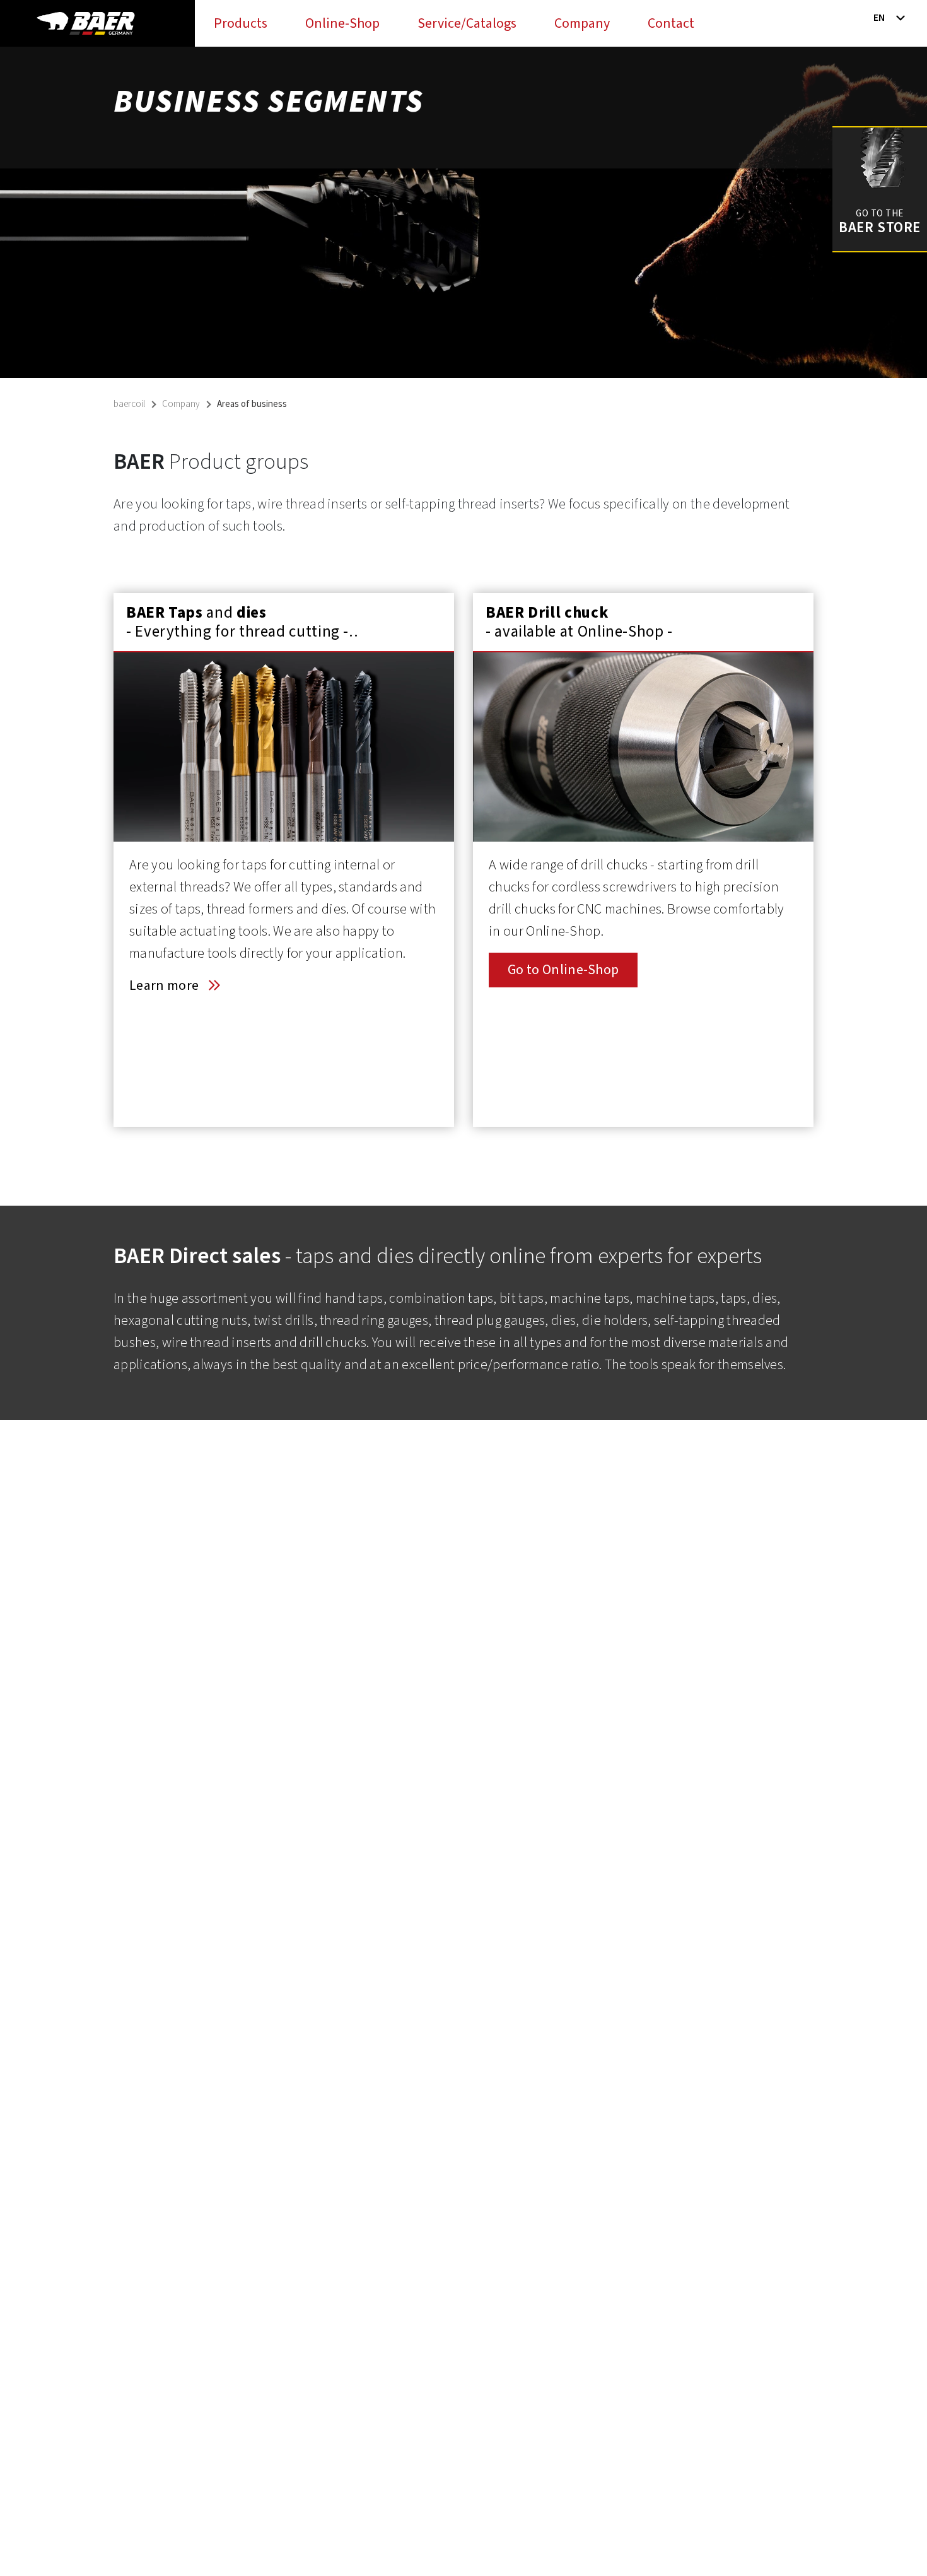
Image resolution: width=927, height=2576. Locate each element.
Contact (671, 23)
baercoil (129, 404)
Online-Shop (342, 23)
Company (582, 23)
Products (241, 23)
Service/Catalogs (467, 23)
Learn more (164, 985)
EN (879, 18)
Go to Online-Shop (563, 970)
